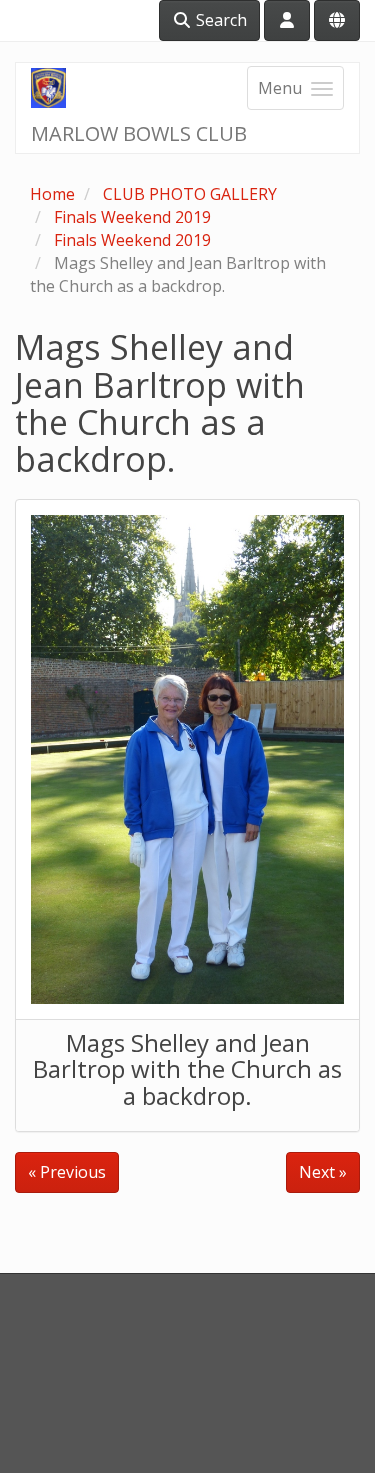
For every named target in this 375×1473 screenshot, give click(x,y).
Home (52, 194)
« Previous (67, 1172)
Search (219, 20)
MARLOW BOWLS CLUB (139, 133)
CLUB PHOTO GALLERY (190, 194)
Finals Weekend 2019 (132, 217)
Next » (323, 1172)
